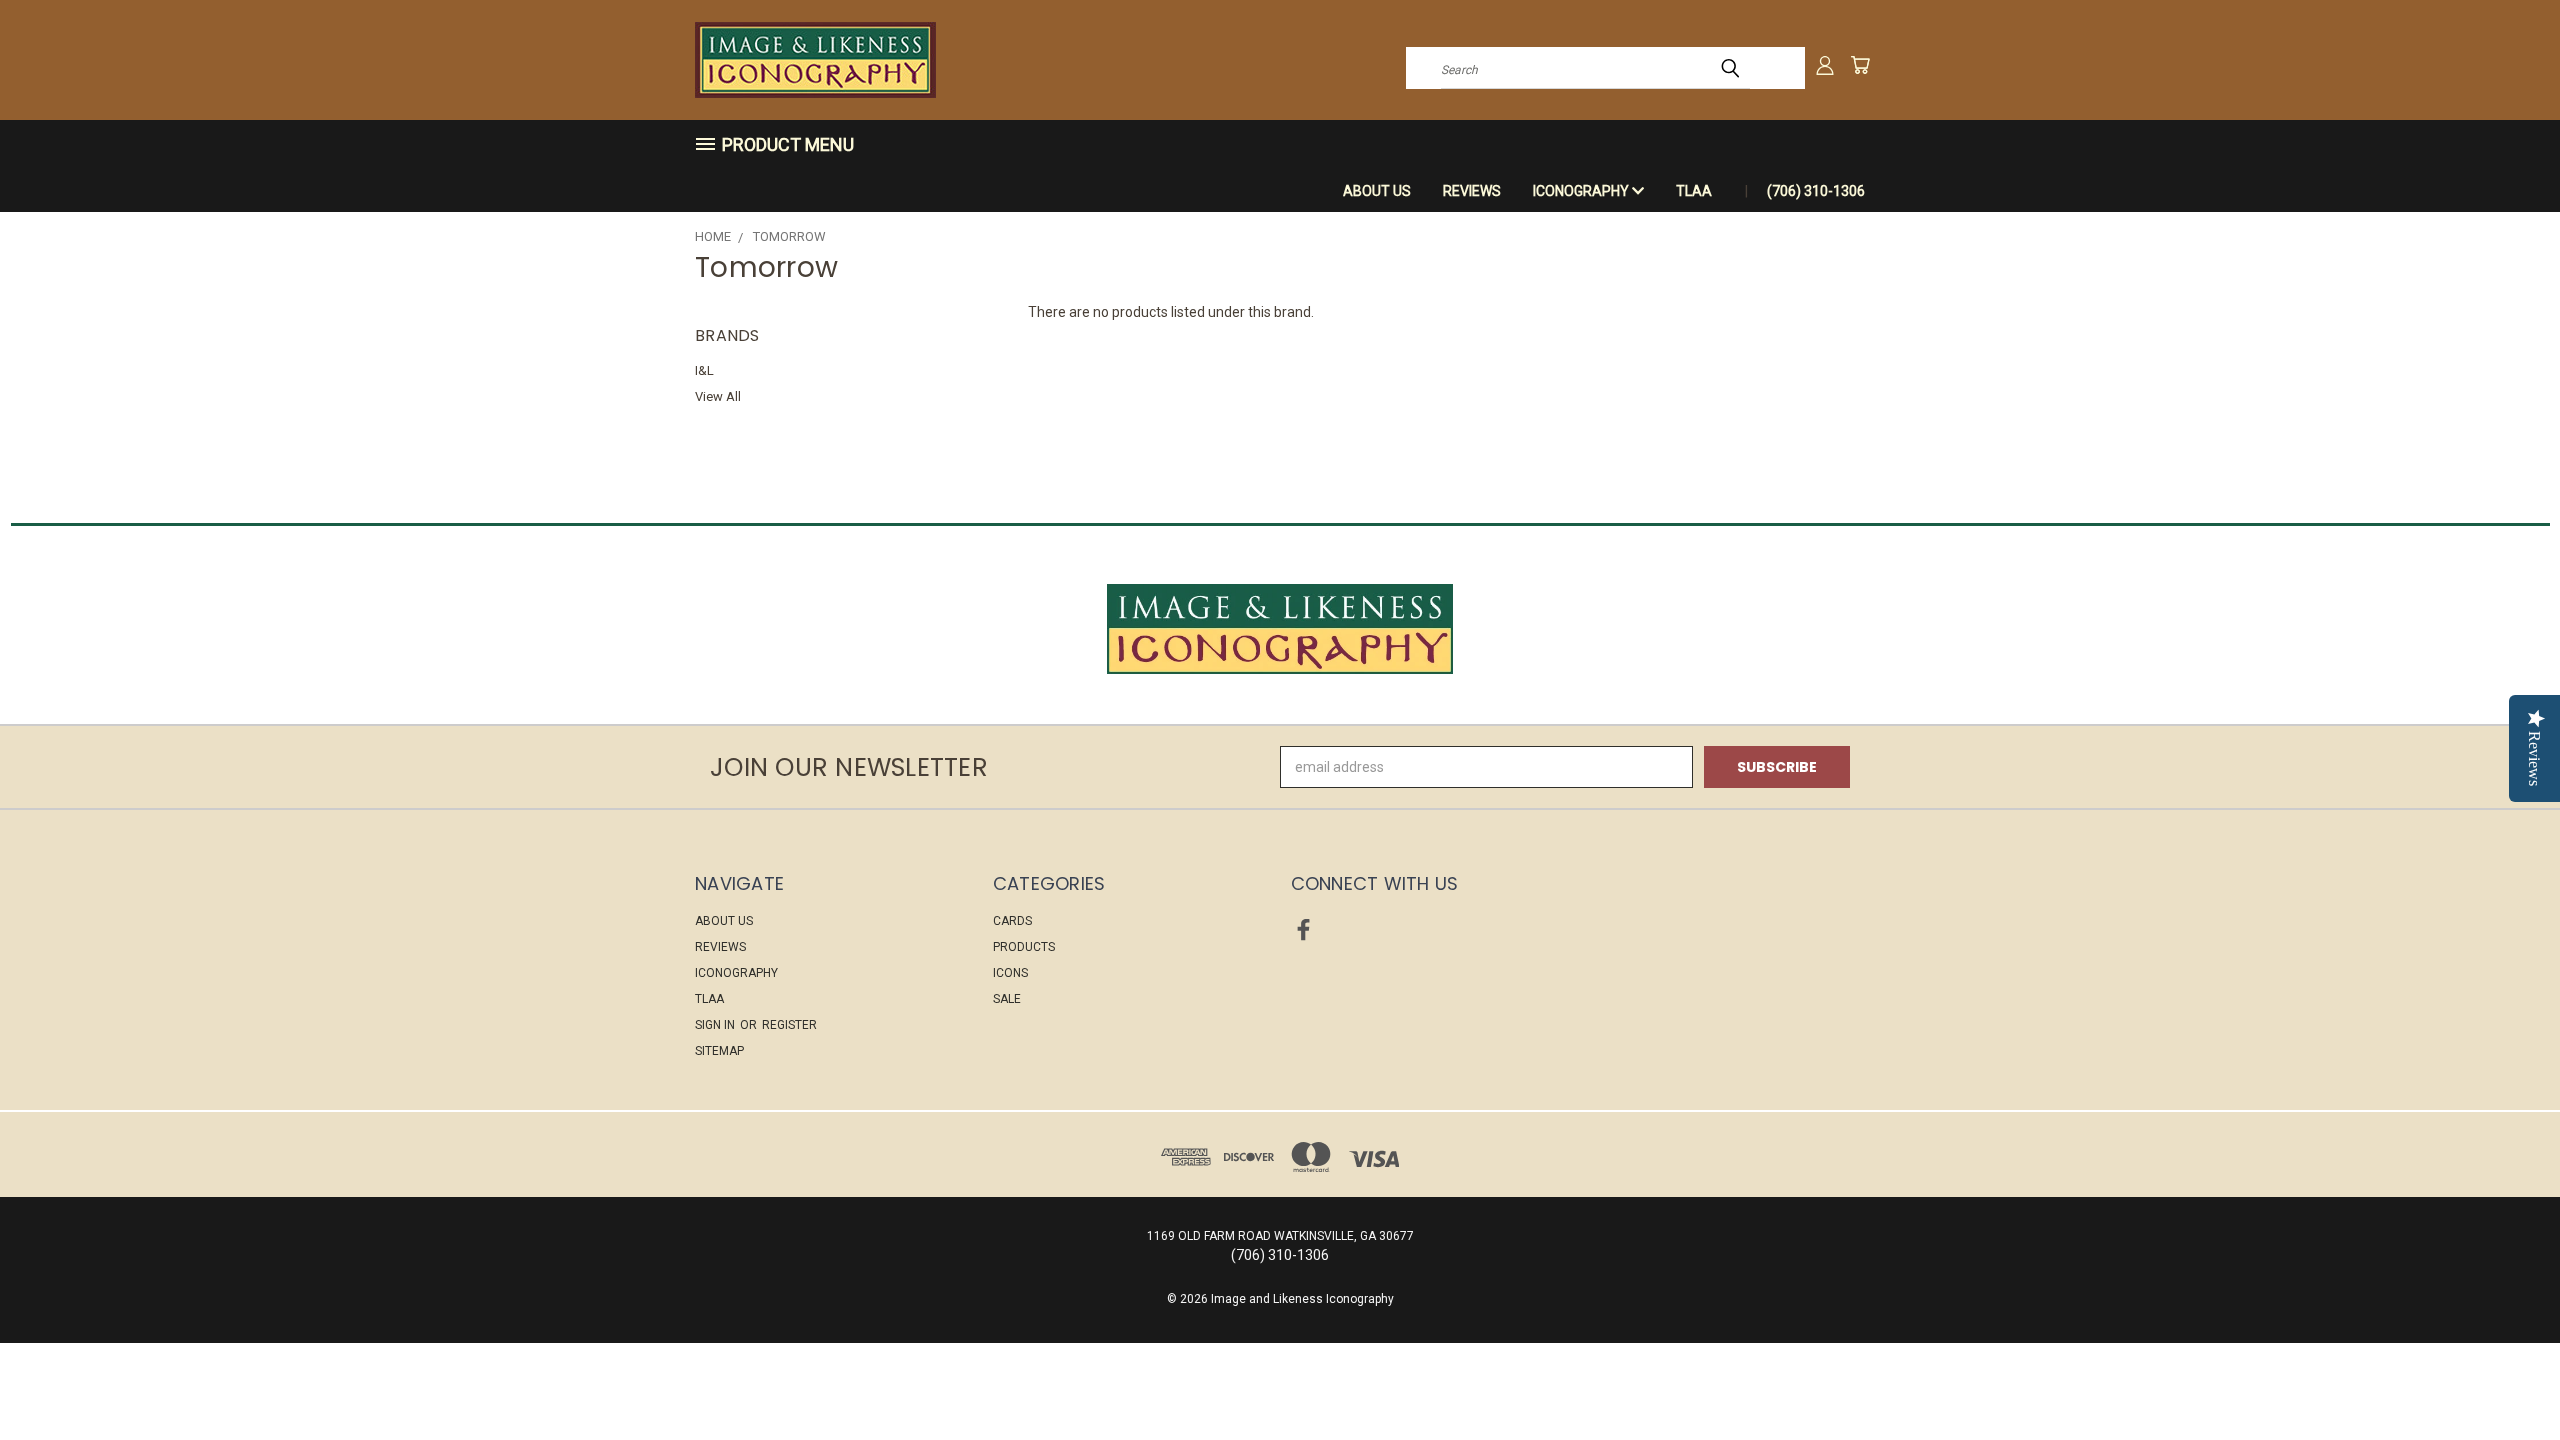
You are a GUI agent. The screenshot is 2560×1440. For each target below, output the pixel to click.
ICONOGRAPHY (1582, 191)
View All (718, 396)
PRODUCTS (1024, 947)
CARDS (1012, 921)
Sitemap (719, 1051)
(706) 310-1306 (1816, 191)
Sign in (716, 1025)
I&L (704, 370)
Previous (2507, 1377)
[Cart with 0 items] (1860, 65)
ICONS (1010, 973)
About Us (1377, 191)
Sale (1007, 999)
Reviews (1472, 191)
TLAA (1694, 191)
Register (789, 1025)
